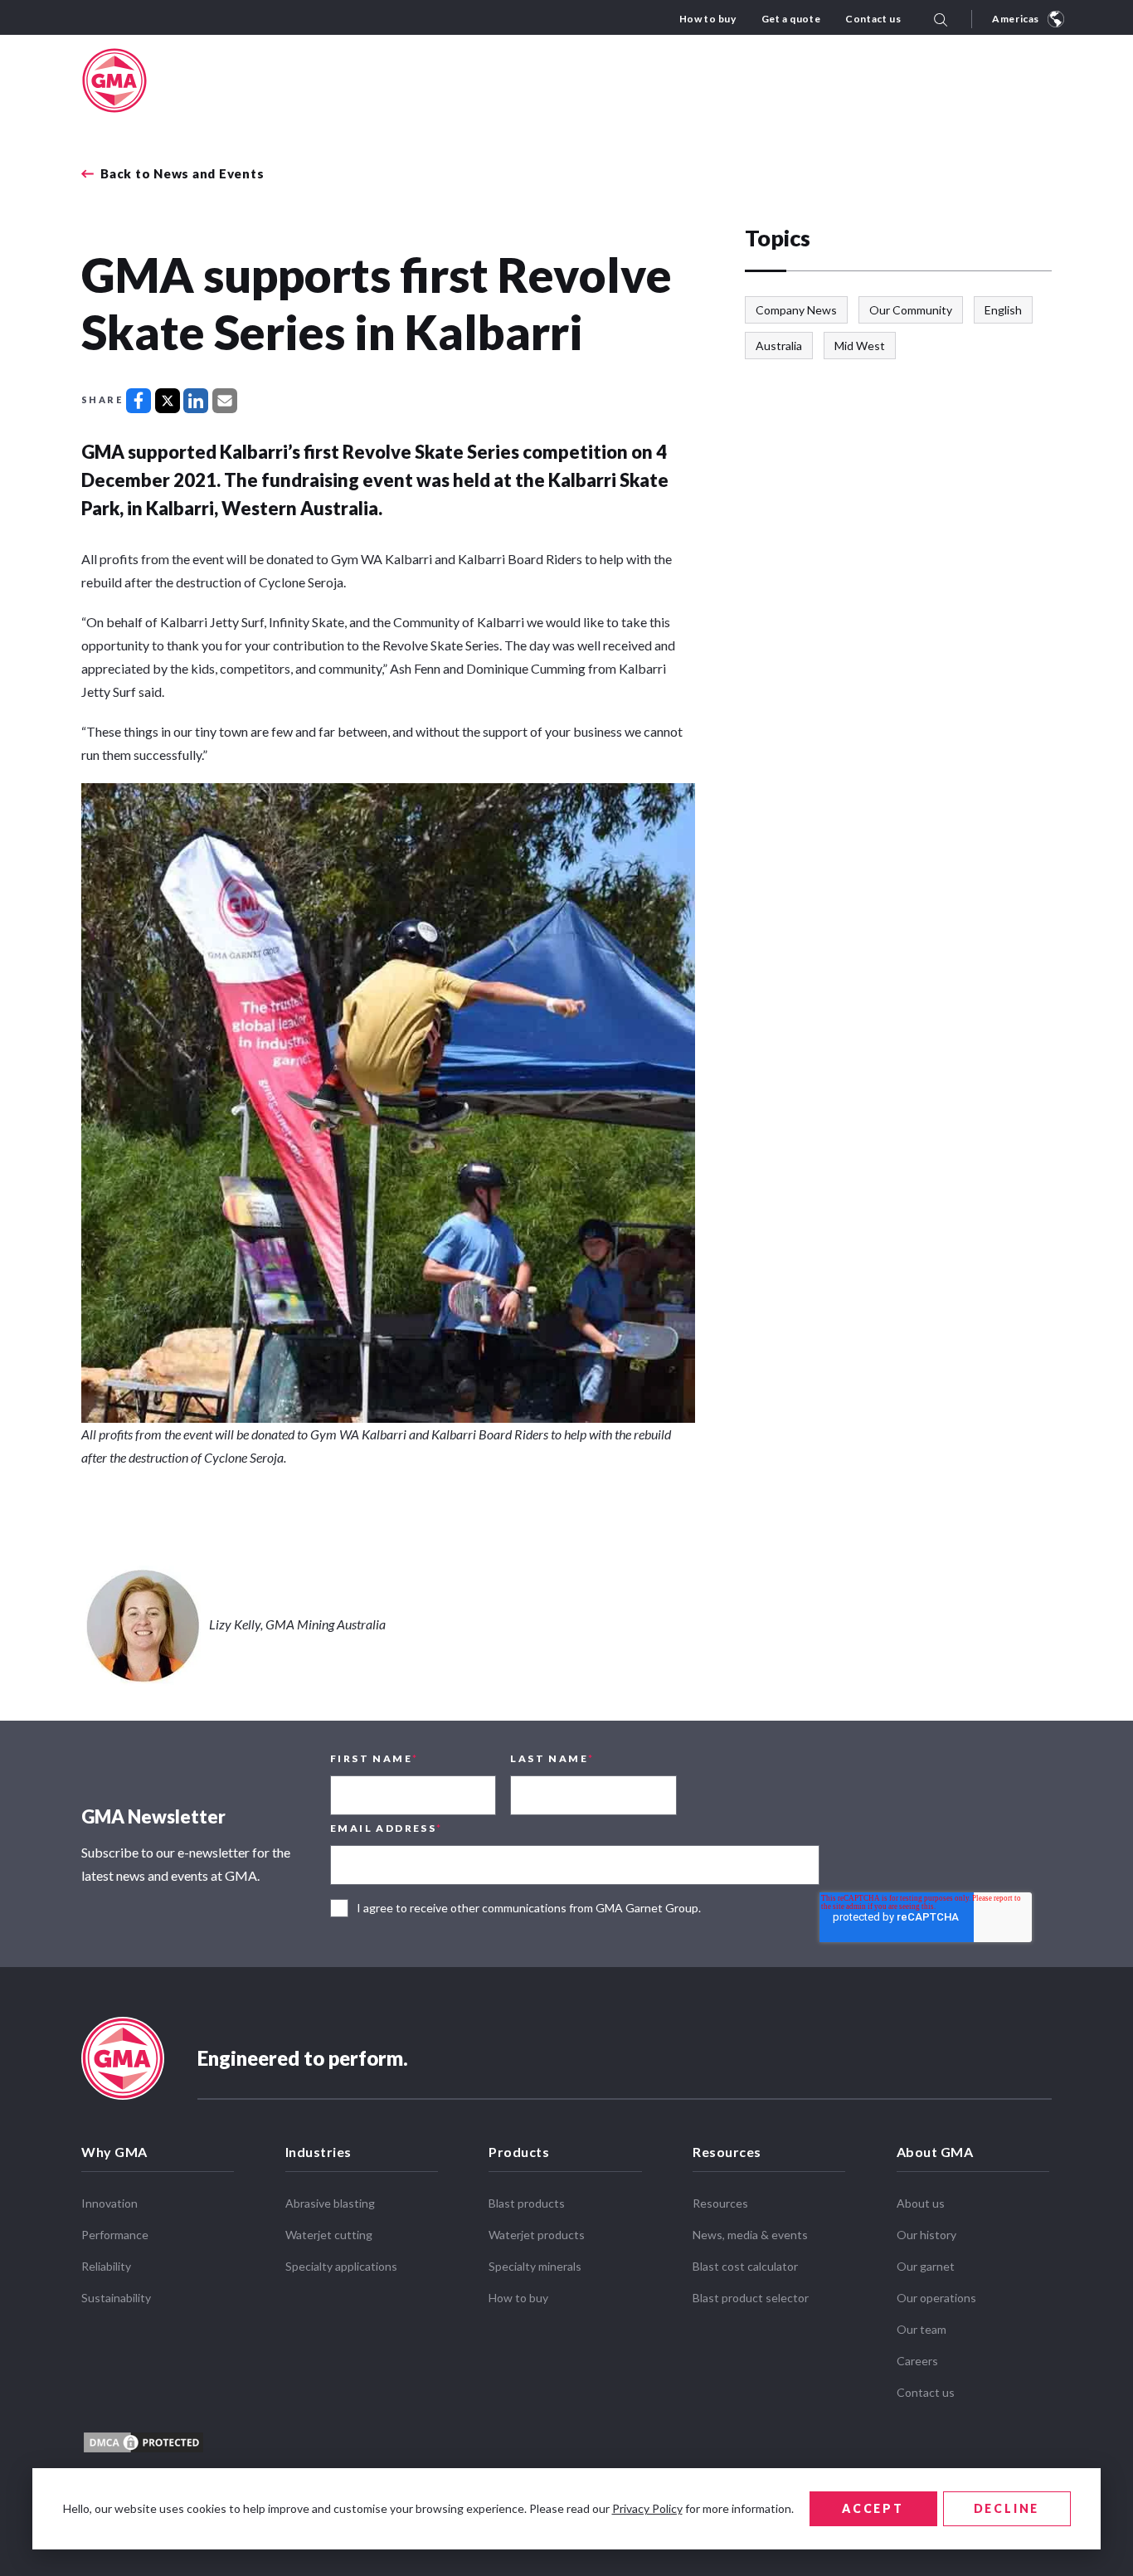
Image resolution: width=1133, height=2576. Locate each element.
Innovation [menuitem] (109, 2203)
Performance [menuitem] (115, 2235)
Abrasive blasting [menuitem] (330, 2203)
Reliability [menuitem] (106, 2266)
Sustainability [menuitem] (116, 2298)
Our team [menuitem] (921, 2329)
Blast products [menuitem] (527, 2203)
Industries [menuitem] (319, 2152)
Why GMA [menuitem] (114, 2152)
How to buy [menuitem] (708, 19)
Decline (1007, 2508)
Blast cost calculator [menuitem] (745, 2266)
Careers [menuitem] (917, 2361)
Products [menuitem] (519, 2152)
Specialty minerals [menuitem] (535, 2266)
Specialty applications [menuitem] (341, 2266)
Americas (1016, 19)
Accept (873, 2508)
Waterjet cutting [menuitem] (329, 2235)
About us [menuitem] (921, 2203)
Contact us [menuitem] (873, 19)
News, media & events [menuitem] (750, 2235)
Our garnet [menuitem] (926, 2266)
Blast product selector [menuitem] (751, 2298)
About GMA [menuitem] (935, 2152)
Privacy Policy (647, 2508)
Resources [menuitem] (727, 2152)
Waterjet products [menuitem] (537, 2235)
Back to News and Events (182, 174)
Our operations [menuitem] (936, 2298)
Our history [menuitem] (926, 2235)
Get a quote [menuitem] (791, 19)
